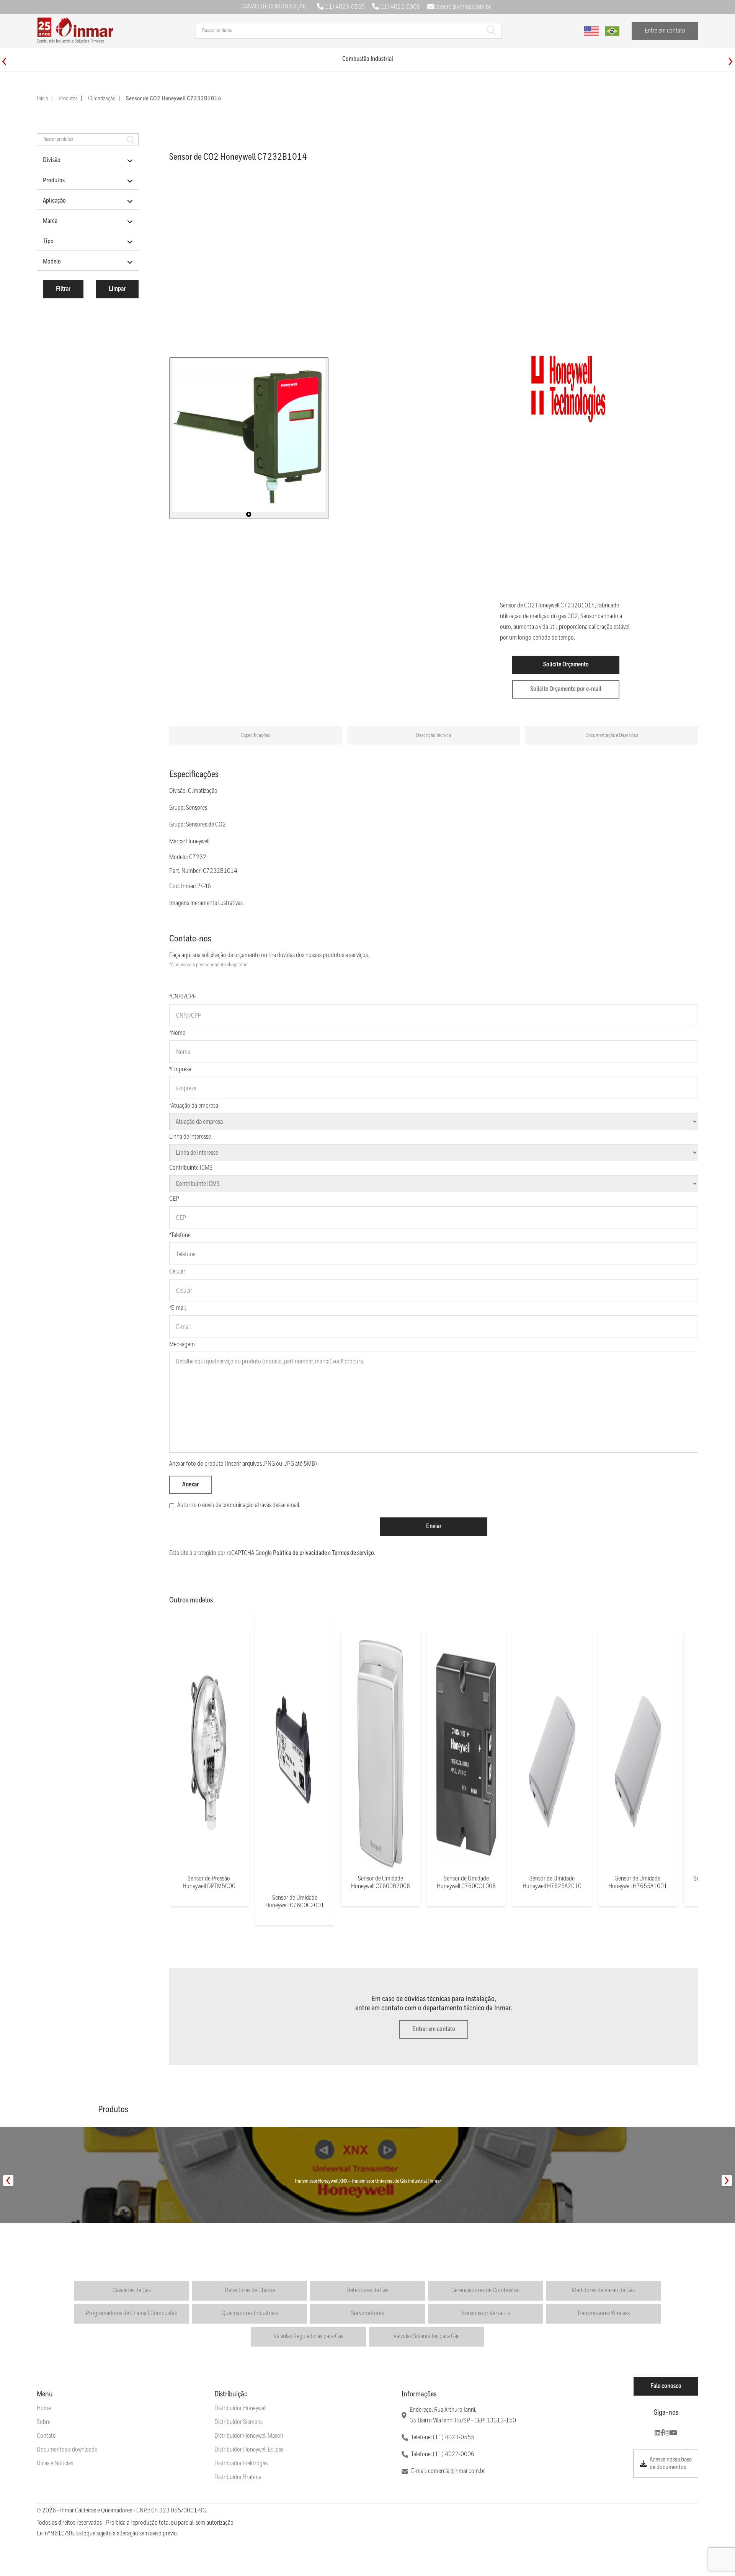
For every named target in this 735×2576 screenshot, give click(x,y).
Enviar (434, 1526)
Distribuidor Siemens (238, 2422)
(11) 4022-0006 (399, 7)
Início (42, 99)
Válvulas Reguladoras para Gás (309, 2336)
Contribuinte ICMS (191, 1168)
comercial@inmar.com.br (462, 7)
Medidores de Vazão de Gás (603, 2290)
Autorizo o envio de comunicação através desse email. (239, 1505)
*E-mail (177, 1308)
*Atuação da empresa (194, 1106)
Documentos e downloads (67, 2450)
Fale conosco (666, 2386)
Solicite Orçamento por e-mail (566, 689)
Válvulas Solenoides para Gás (426, 2336)
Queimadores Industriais (250, 2313)
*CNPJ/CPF (183, 997)
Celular (177, 1272)
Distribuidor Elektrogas (241, 2464)
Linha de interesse (190, 1137)
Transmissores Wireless (604, 2313)
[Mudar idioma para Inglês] (591, 31)
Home (44, 2408)
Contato (46, 2436)
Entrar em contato (434, 2029)
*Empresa (180, 1070)
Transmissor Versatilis (485, 2313)
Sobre (44, 2422)
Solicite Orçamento (566, 665)
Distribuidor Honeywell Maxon (249, 2436)
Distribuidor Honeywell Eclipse (249, 2450)
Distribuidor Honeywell (240, 2408)
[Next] (731, 61)
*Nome (177, 1033)
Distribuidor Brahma (238, 2477)
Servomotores (367, 2313)
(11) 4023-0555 (344, 7)
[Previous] (4, 61)
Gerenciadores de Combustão (486, 2290)
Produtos (68, 99)
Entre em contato (665, 31)
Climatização (102, 99)
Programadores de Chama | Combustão (132, 2313)
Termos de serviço (353, 1553)
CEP (174, 1199)
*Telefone (180, 1235)
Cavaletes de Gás (132, 2290)
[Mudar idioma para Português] (612, 31)
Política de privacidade (300, 1553)
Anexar (190, 1485)
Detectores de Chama (250, 2290)
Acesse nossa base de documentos (671, 2464)
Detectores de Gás (367, 2290)
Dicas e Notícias (55, 2464)
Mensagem (182, 1344)
